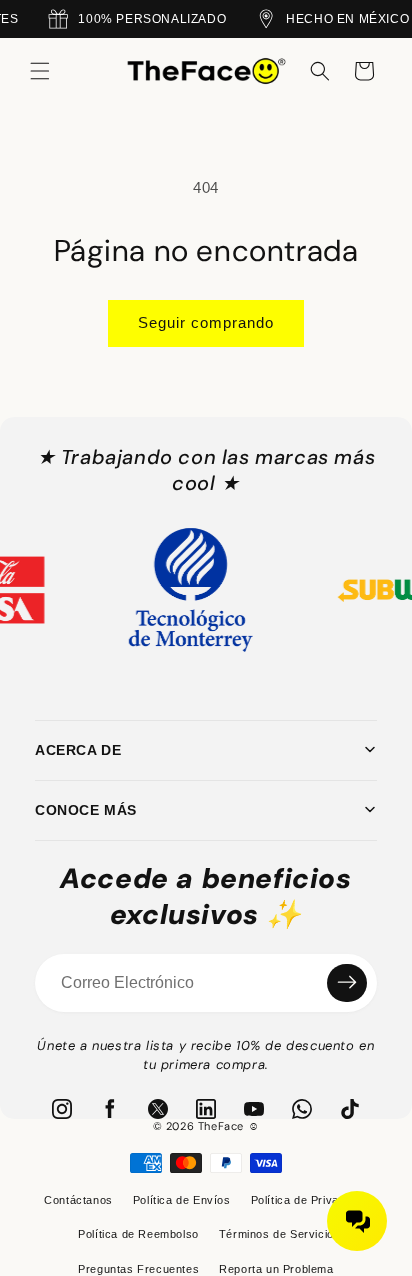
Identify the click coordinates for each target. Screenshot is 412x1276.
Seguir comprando (206, 322)
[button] (40, 71)
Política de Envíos (182, 1200)
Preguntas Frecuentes (138, 1269)
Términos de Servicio (276, 1234)
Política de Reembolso (138, 1234)
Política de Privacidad (309, 1200)
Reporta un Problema (276, 1269)
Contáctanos (78, 1200)
